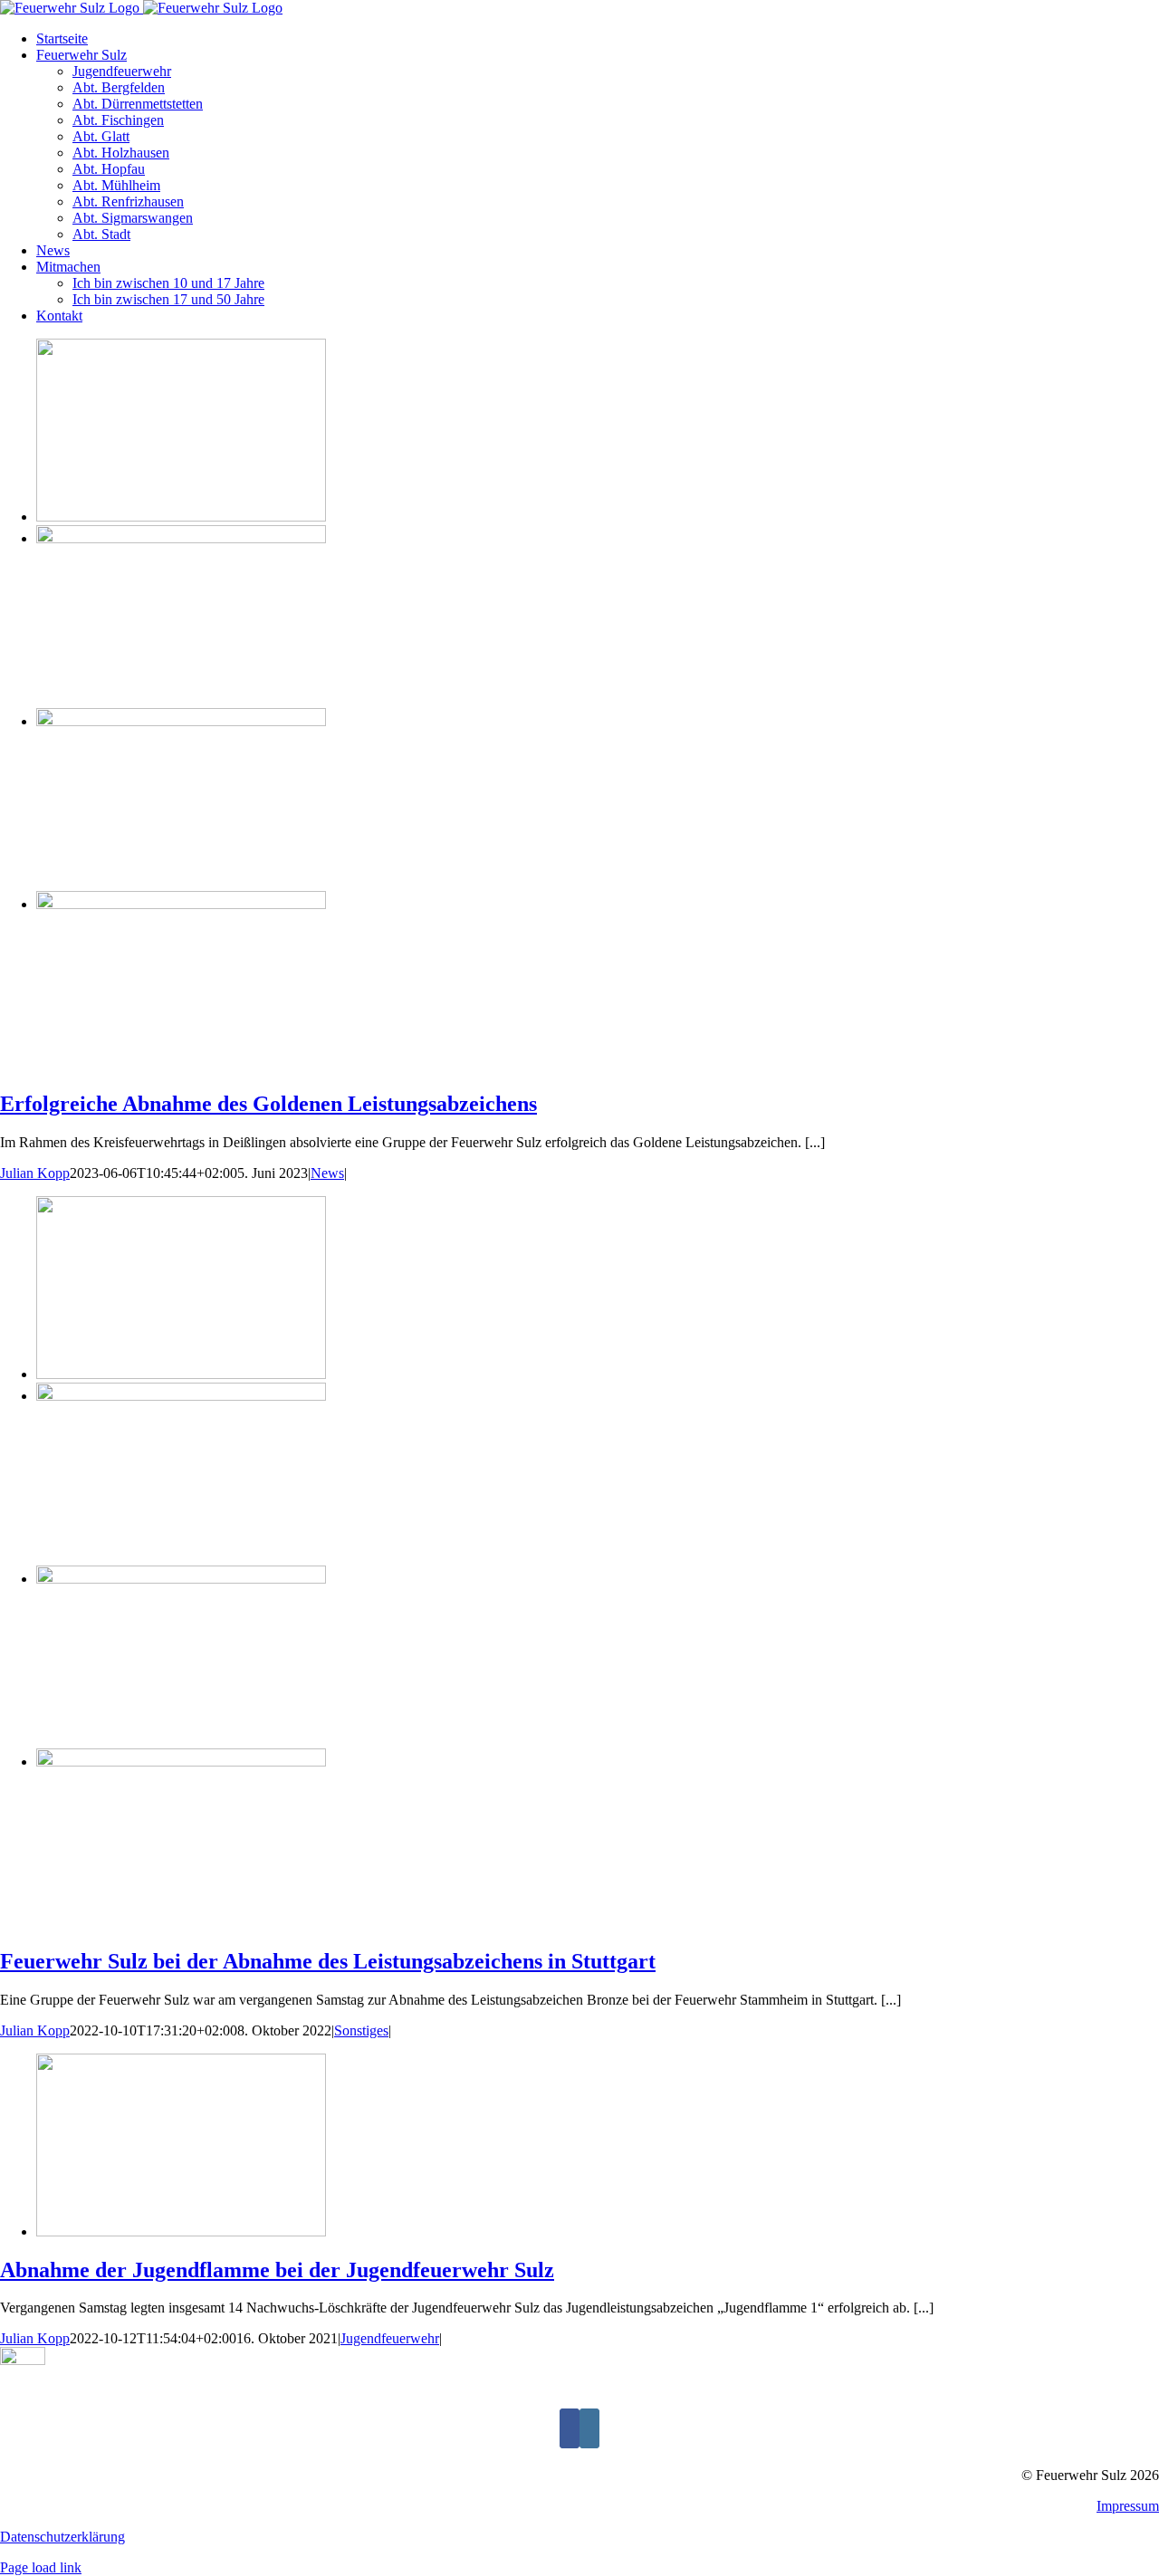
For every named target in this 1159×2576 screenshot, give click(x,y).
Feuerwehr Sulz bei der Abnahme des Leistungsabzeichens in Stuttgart (328, 1961)
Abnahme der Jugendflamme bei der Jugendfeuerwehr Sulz (277, 2270)
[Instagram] (589, 2428)
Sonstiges (361, 2030)
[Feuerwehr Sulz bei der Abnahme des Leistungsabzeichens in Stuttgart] (181, 1374)
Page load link (41, 2567)
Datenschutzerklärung (62, 2537)
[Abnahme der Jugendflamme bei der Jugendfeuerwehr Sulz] (181, 2231)
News (327, 1173)
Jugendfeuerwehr (390, 2338)
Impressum (1128, 2506)
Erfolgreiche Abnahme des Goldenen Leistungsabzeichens (268, 1104)
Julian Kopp (35, 1173)
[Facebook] (570, 2428)
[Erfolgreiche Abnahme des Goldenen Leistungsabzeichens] (181, 517)
